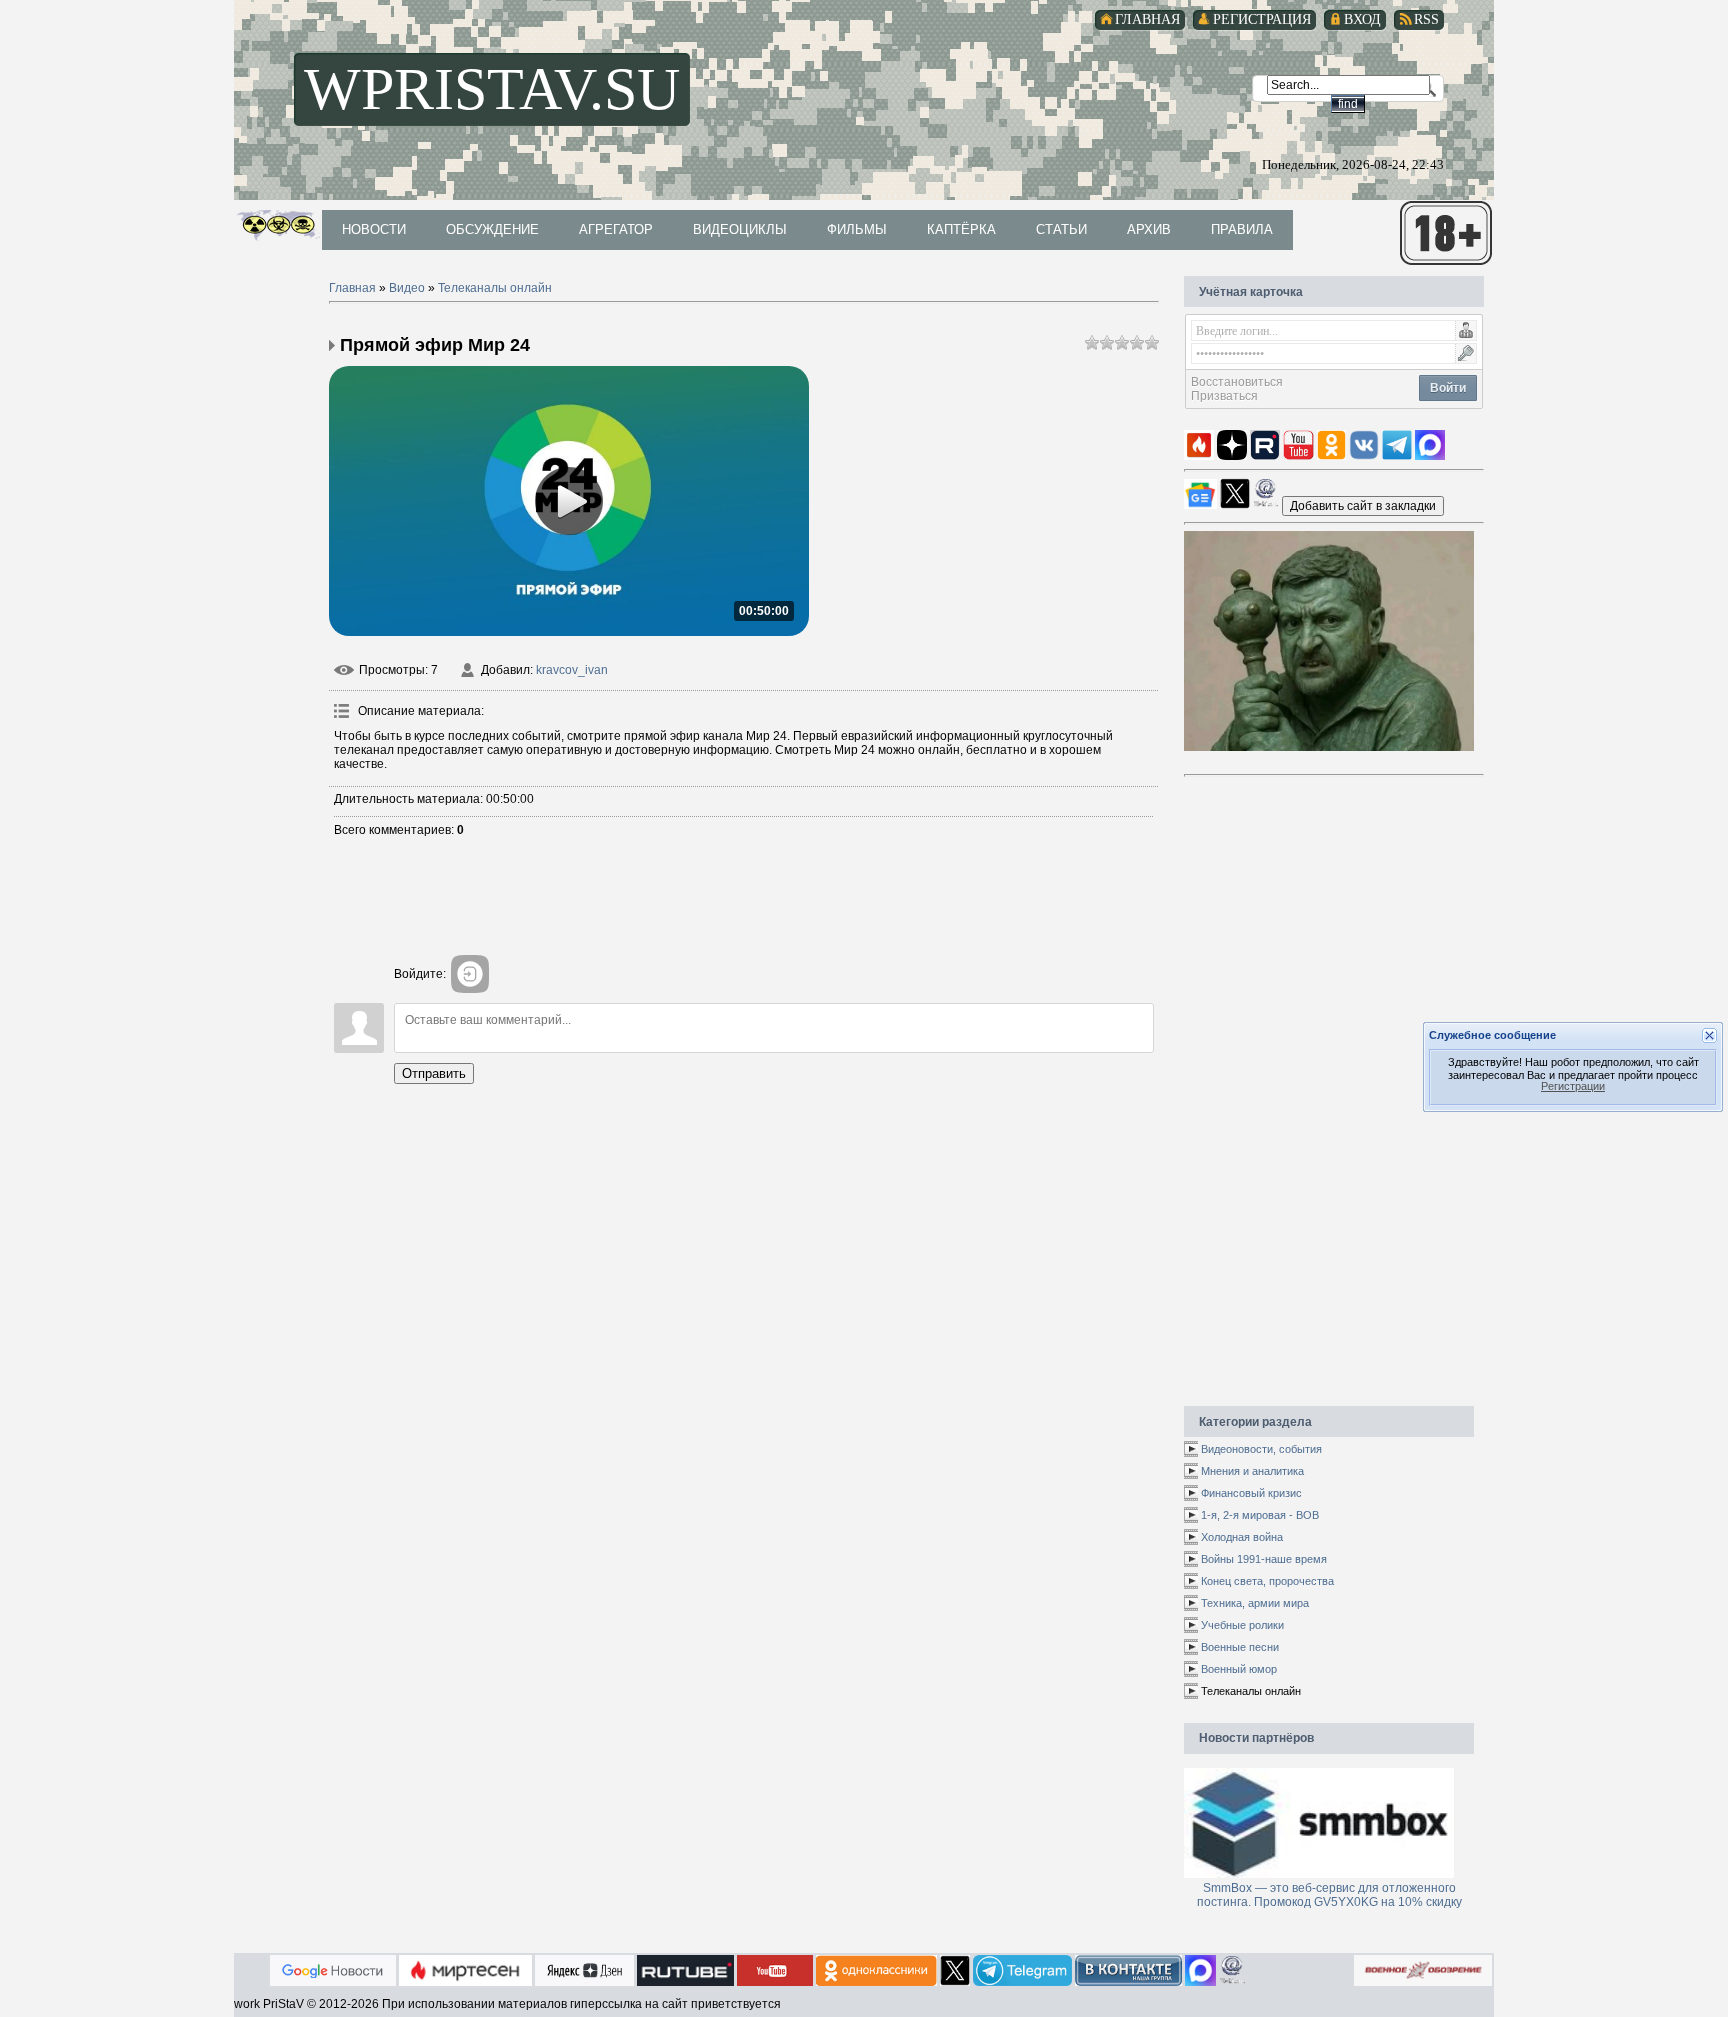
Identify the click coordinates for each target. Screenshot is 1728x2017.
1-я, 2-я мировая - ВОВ (1260, 1515)
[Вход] (470, 974)
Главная (352, 288)
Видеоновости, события (1261, 1449)
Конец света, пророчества (1267, 1581)
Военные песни (1240, 1647)
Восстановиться (1237, 382)
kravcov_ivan (572, 670)
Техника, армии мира (1255, 1603)
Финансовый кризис (1251, 1493)
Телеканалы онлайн (495, 288)
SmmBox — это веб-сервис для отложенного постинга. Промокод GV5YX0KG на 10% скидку (1329, 1895)
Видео (407, 288)
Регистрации (1573, 1087)
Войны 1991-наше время (1264, 1559)
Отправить (434, 1073)
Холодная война (1242, 1537)
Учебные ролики (1242, 1625)
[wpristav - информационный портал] (1363, 505)
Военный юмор (1239, 1669)
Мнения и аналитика (1252, 1471)
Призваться (1224, 396)
